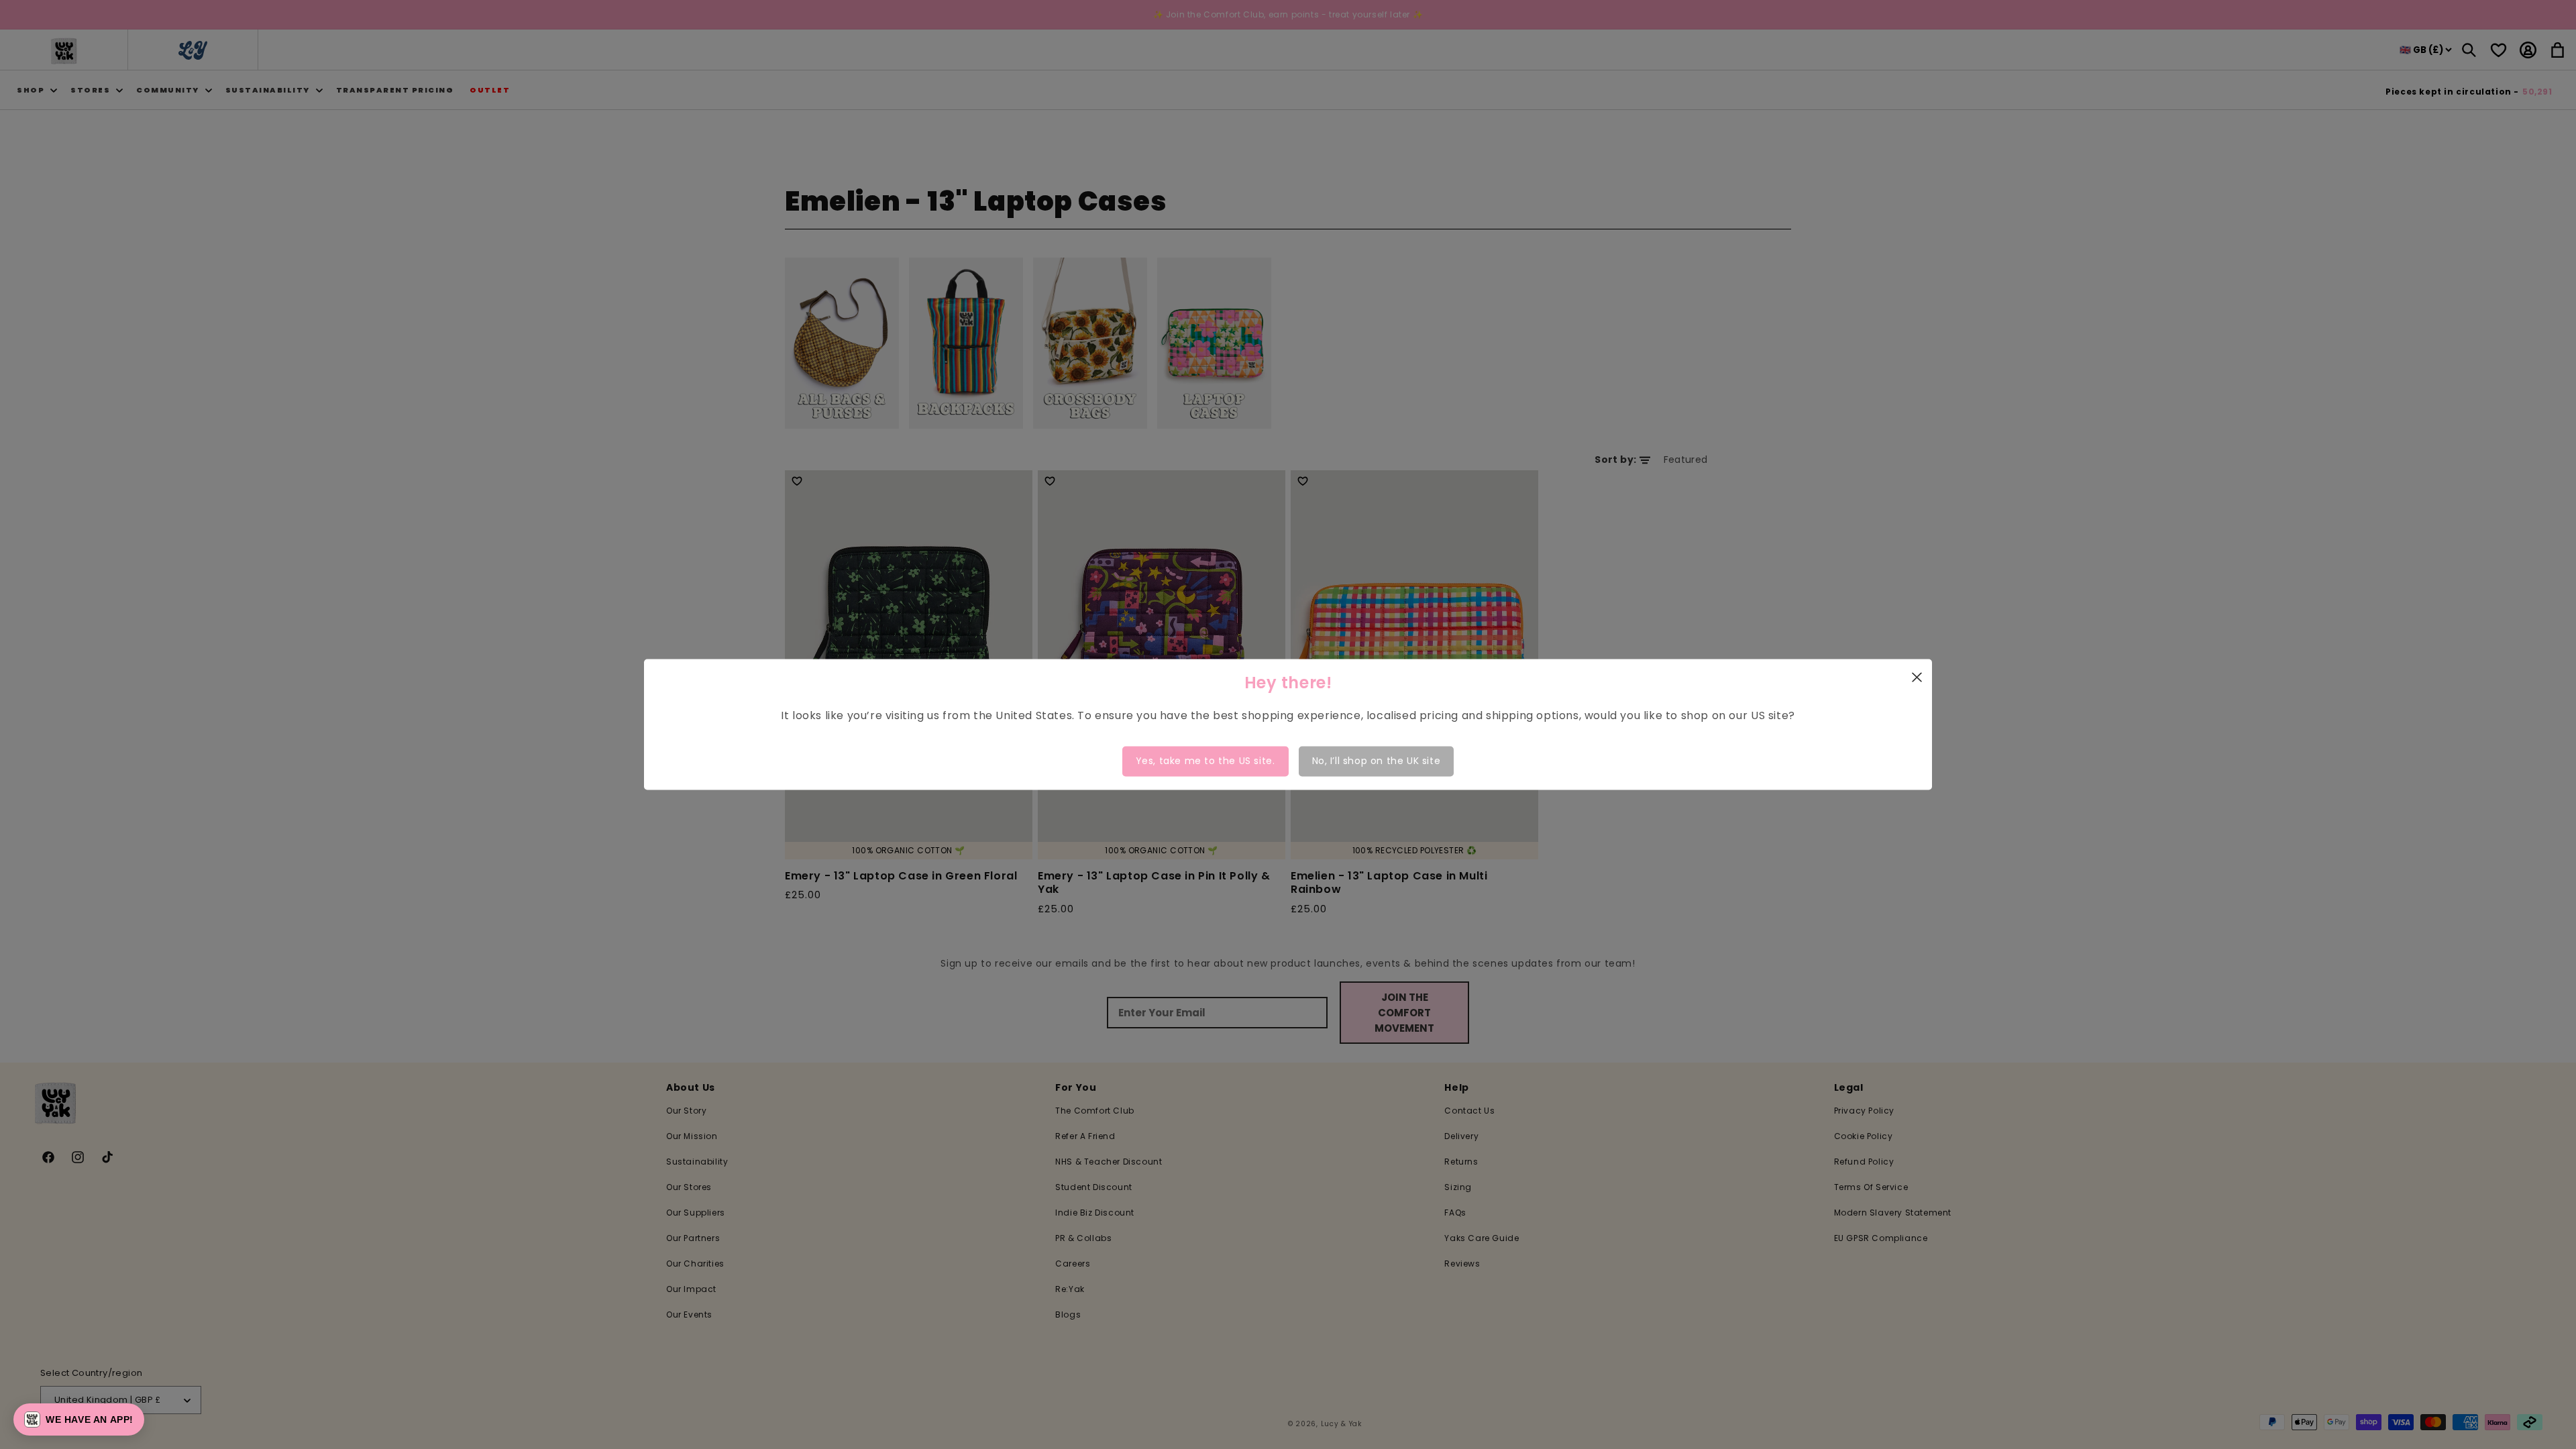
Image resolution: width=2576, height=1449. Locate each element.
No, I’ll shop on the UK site (1377, 761)
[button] (79, 1419)
